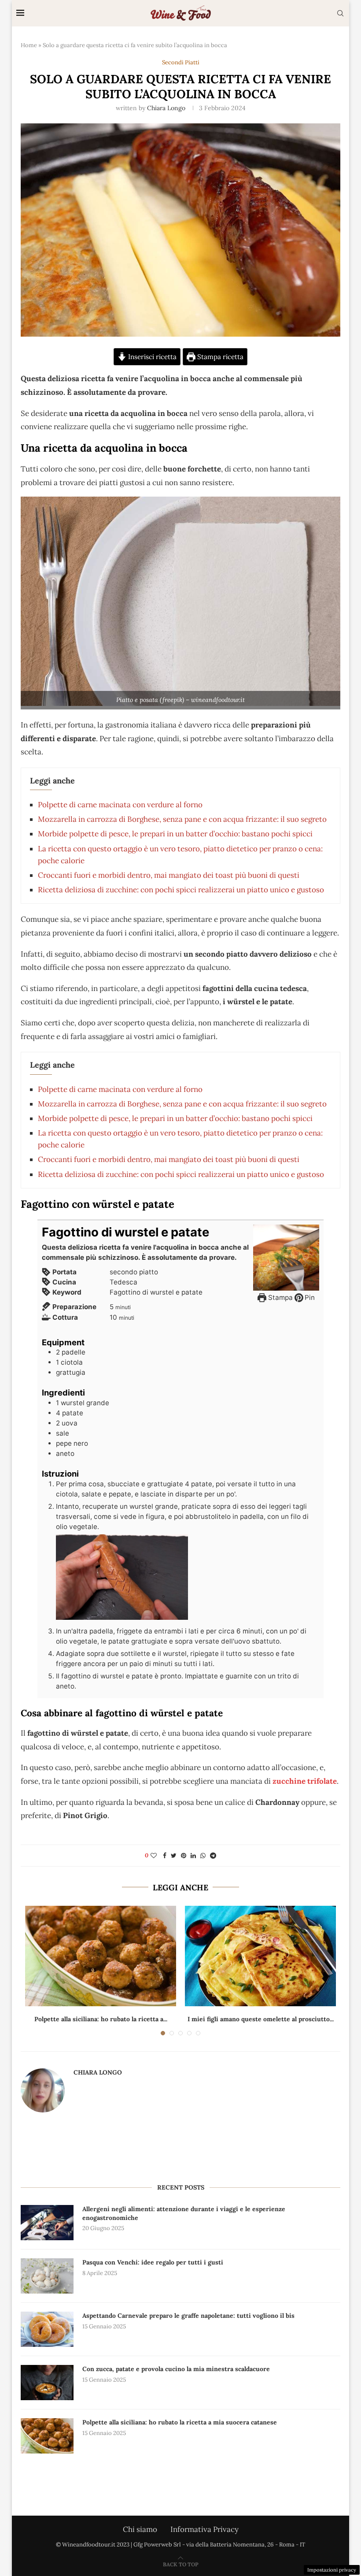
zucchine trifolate (305, 1781)
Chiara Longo (166, 108)
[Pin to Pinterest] (184, 1856)
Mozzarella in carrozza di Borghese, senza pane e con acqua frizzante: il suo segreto (182, 819)
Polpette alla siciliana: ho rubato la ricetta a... (101, 2019)
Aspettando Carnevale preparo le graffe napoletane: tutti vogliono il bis (188, 2316)
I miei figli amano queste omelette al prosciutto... (261, 2019)
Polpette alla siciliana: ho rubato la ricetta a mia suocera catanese (180, 2422)
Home (29, 45)
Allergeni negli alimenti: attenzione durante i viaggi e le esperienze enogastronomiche (184, 2213)
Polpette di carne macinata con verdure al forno (120, 805)
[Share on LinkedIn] (193, 1856)
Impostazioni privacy (332, 2570)
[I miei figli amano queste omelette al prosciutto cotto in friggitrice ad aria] (260, 1956)
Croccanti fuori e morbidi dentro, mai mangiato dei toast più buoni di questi (169, 875)
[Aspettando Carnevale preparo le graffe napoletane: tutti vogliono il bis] (47, 2329)
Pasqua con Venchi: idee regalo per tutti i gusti (153, 2262)
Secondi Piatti (181, 63)
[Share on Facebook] (165, 1856)
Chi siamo (140, 2529)
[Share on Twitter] (174, 1856)
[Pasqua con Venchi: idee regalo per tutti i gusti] (47, 2276)
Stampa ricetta (219, 357)
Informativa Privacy (204, 2529)
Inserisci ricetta (151, 357)
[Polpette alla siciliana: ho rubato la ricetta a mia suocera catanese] (101, 1956)
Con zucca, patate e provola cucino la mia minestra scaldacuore (176, 2369)
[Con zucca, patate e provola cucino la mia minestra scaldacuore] (47, 2383)
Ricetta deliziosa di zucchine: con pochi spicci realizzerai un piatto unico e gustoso (181, 890)
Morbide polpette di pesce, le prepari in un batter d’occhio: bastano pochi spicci (175, 834)
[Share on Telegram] (213, 1856)
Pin (309, 1297)
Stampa (280, 1297)
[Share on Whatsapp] (203, 1856)
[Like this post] (154, 1856)
